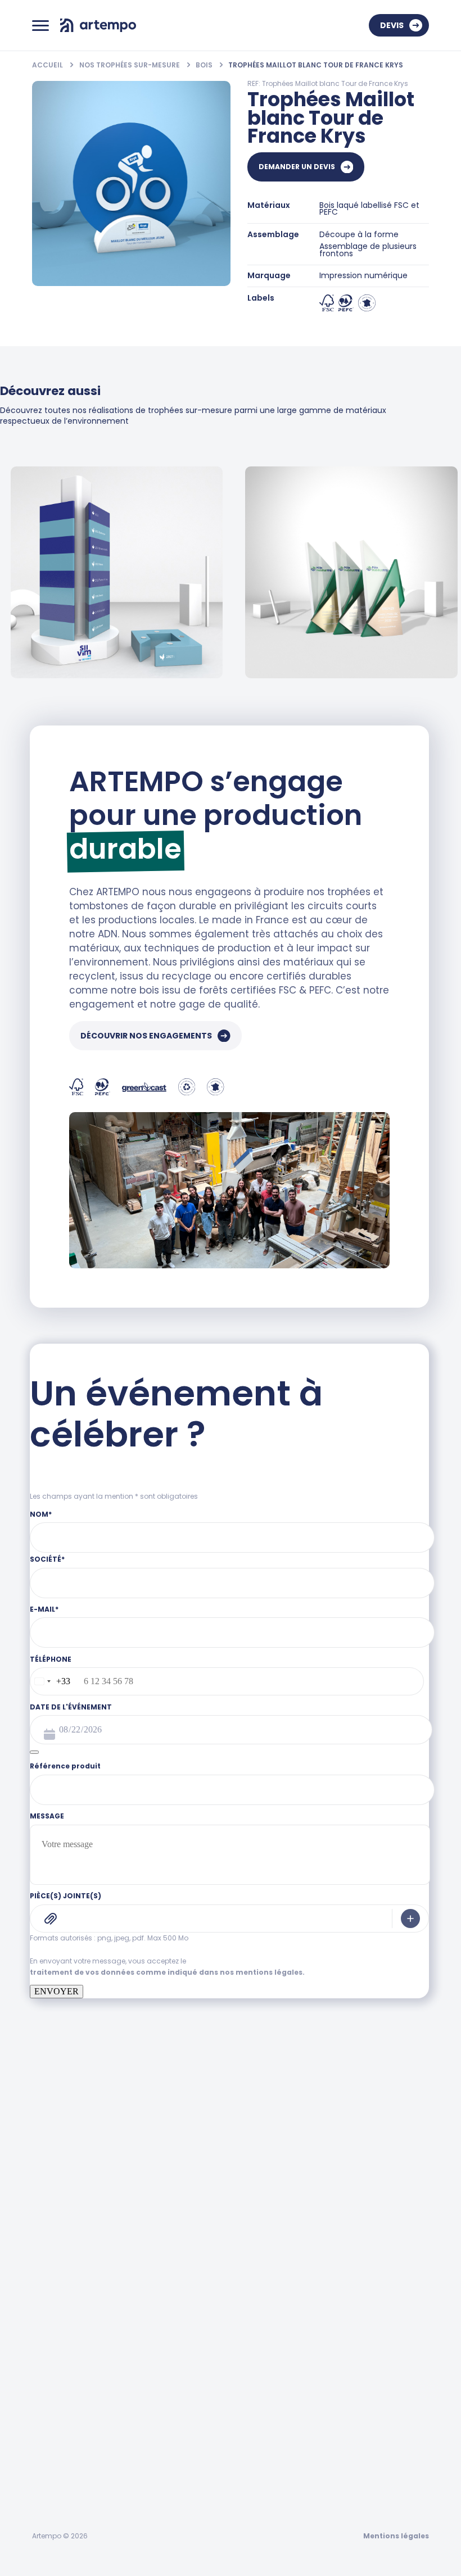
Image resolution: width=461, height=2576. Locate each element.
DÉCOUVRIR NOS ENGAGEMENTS (146, 1036)
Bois (205, 65)
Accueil (48, 65)
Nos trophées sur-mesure (130, 65)
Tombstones (60, 2407)
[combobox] (50, 1681)
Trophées (52, 2370)
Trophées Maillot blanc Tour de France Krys (316, 65)
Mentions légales (396, 2536)
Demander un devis (297, 167)
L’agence (51, 2482)
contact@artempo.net (77, 2276)
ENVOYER (57, 1991)
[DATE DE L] (34, 1752)
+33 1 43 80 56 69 (66, 2227)
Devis (392, 25)
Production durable (78, 2519)
